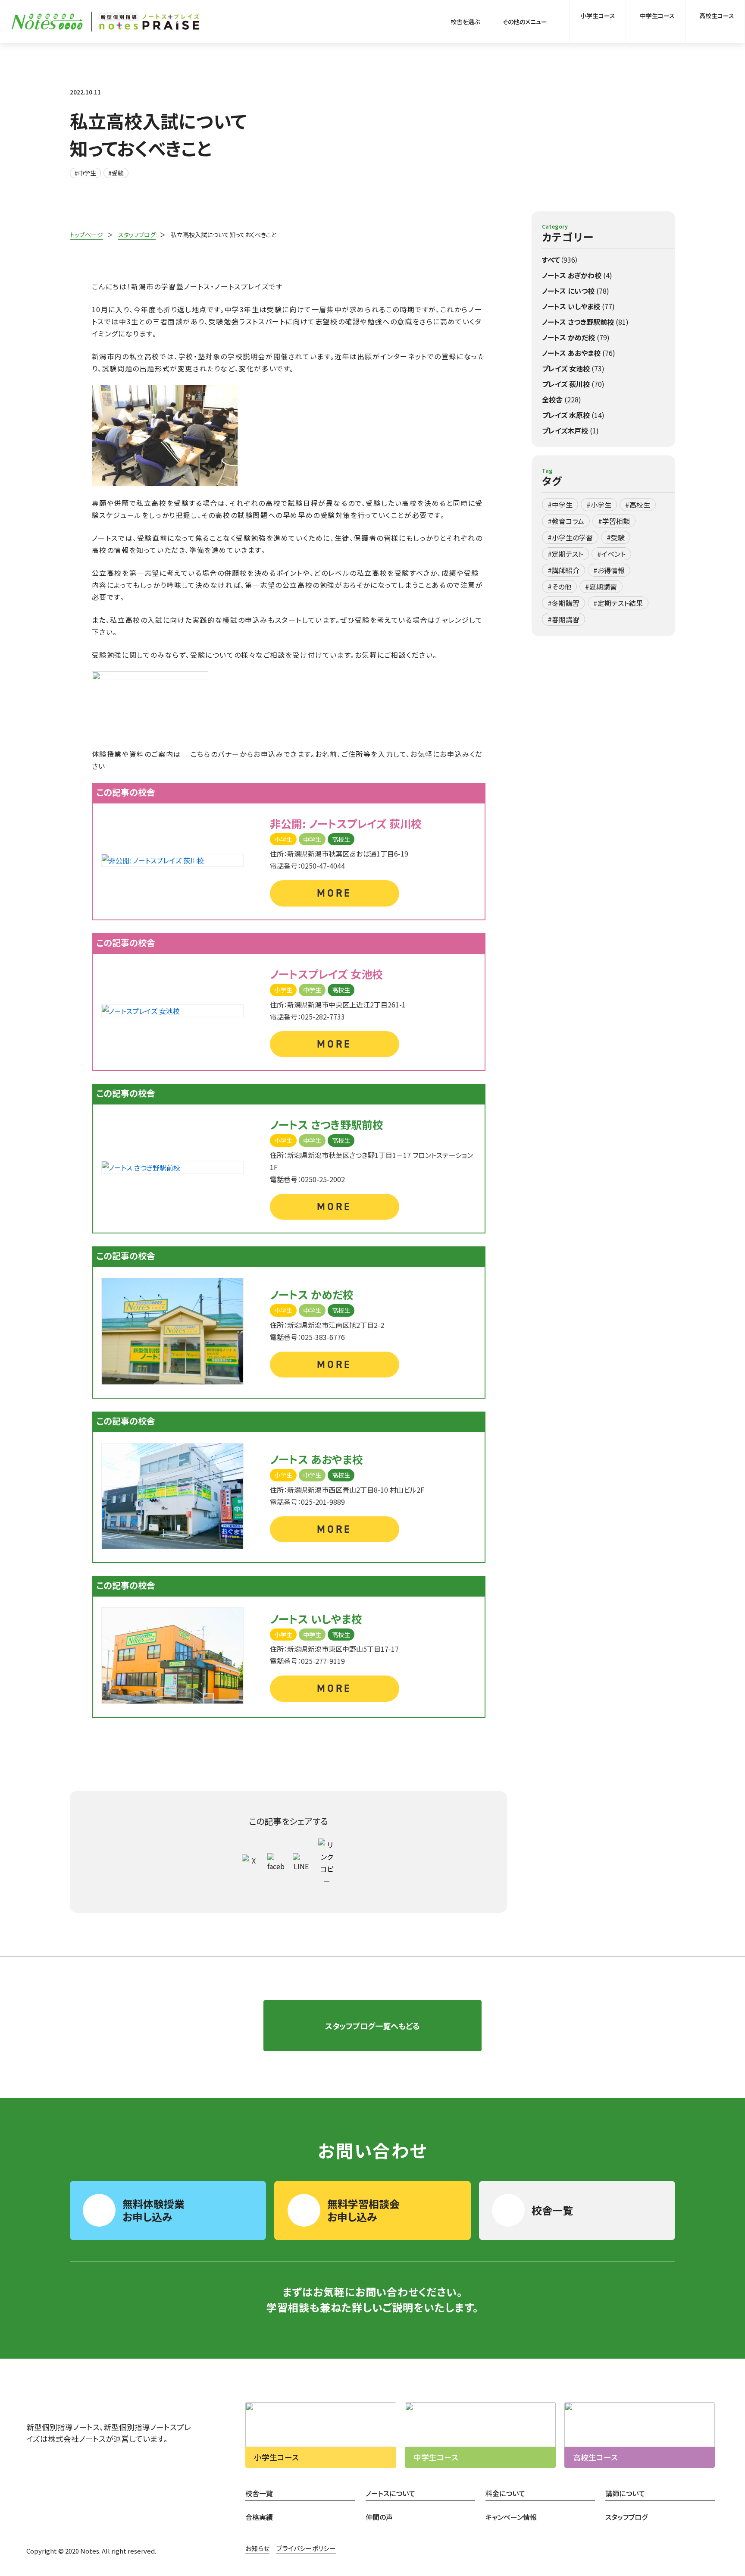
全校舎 (562, 399)
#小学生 (599, 505)
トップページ (86, 235)
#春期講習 (563, 619)
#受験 (116, 173)
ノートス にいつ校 (576, 291)
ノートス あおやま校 (579, 353)
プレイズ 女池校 (573, 368)
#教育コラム (566, 521)
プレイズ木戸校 (570, 430)
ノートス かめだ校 (576, 337)
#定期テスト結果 (618, 603)
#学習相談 (614, 521)
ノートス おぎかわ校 (577, 275)
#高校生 (638, 505)
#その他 (559, 587)
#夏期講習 (601, 587)
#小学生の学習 (570, 537)
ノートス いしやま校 (578, 306)
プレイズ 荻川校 (573, 384)
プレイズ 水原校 (573, 415)
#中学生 (85, 173)
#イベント (611, 554)
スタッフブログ (137, 235)
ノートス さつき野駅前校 (585, 322)
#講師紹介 (563, 570)
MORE (334, 893)
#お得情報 (609, 570)
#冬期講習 (563, 603)
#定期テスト (565, 554)
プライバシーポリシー (306, 2548)
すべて (560, 260)
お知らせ (257, 2548)
